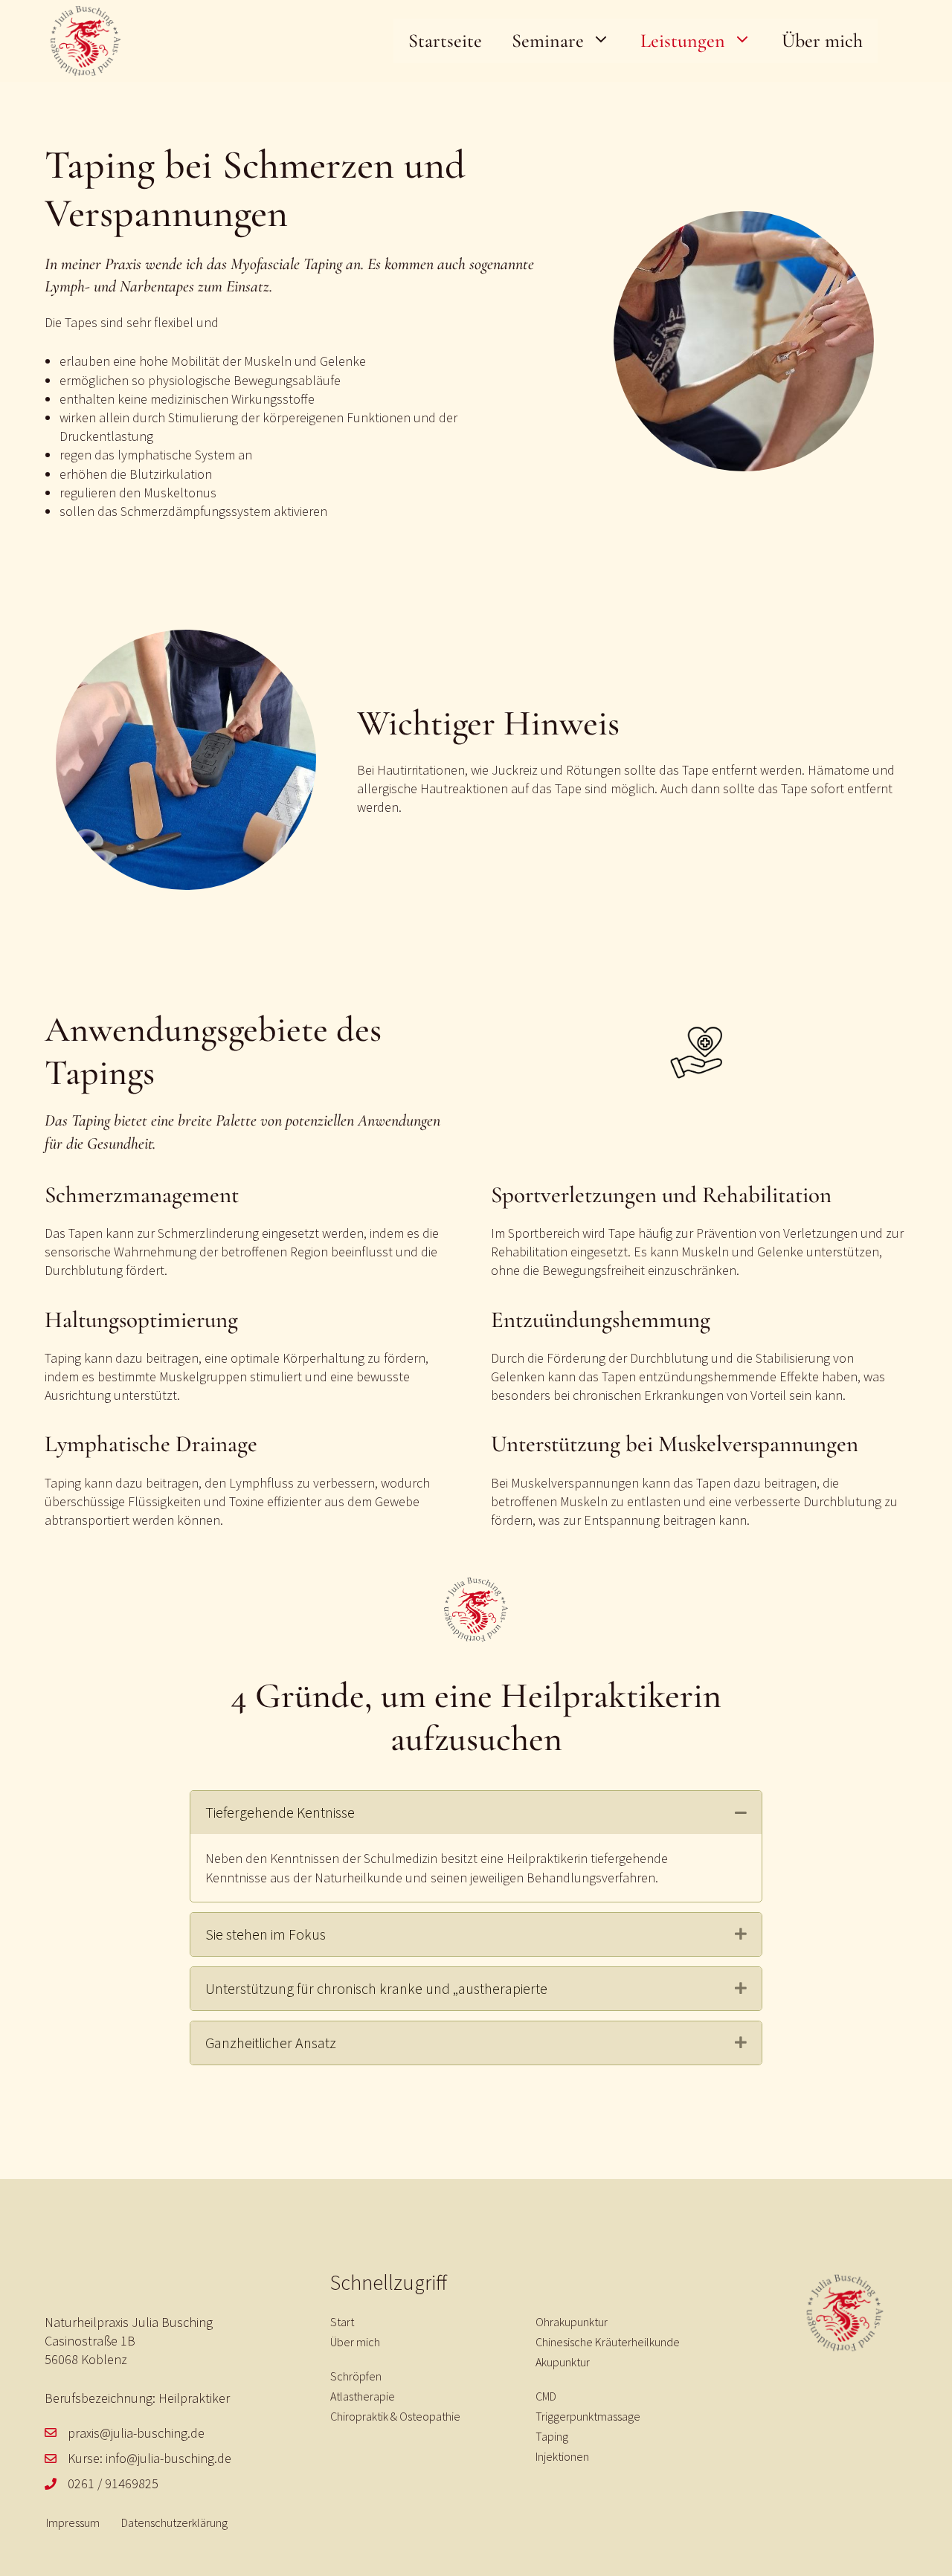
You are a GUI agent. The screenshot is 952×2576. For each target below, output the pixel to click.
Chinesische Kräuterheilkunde (608, 2342)
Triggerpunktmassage (588, 2416)
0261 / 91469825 (113, 2483)
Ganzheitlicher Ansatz (271, 2043)
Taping (552, 2436)
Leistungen (683, 41)
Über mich (822, 41)
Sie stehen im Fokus (266, 1934)
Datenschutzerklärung (174, 2522)
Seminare (548, 41)
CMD (546, 2396)
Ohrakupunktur (572, 2322)
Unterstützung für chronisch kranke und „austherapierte (376, 1988)
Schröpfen (356, 2376)
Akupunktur (563, 2362)
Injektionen (562, 2456)
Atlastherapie (363, 2396)
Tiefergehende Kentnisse (280, 1812)
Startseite (445, 41)
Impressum (73, 2522)
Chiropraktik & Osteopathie (395, 2416)
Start (342, 2322)
